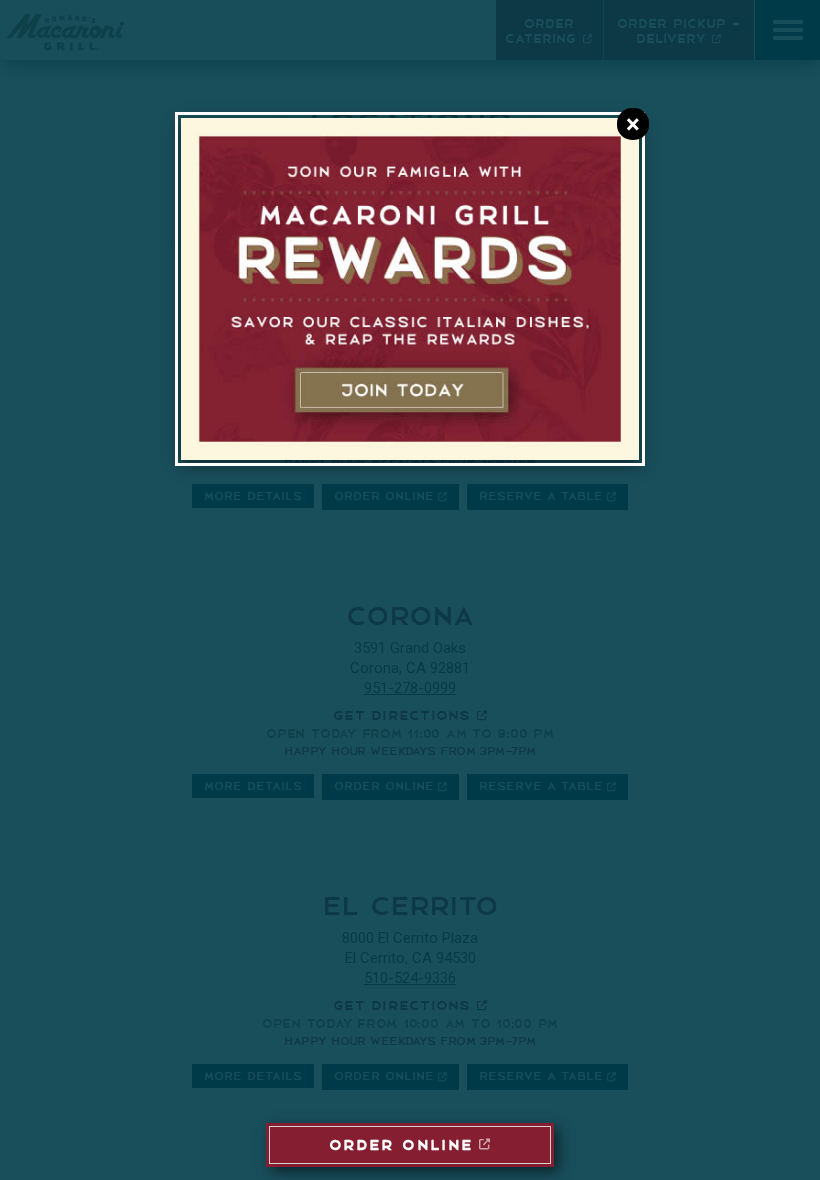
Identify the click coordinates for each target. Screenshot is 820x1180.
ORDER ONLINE (401, 1143)
